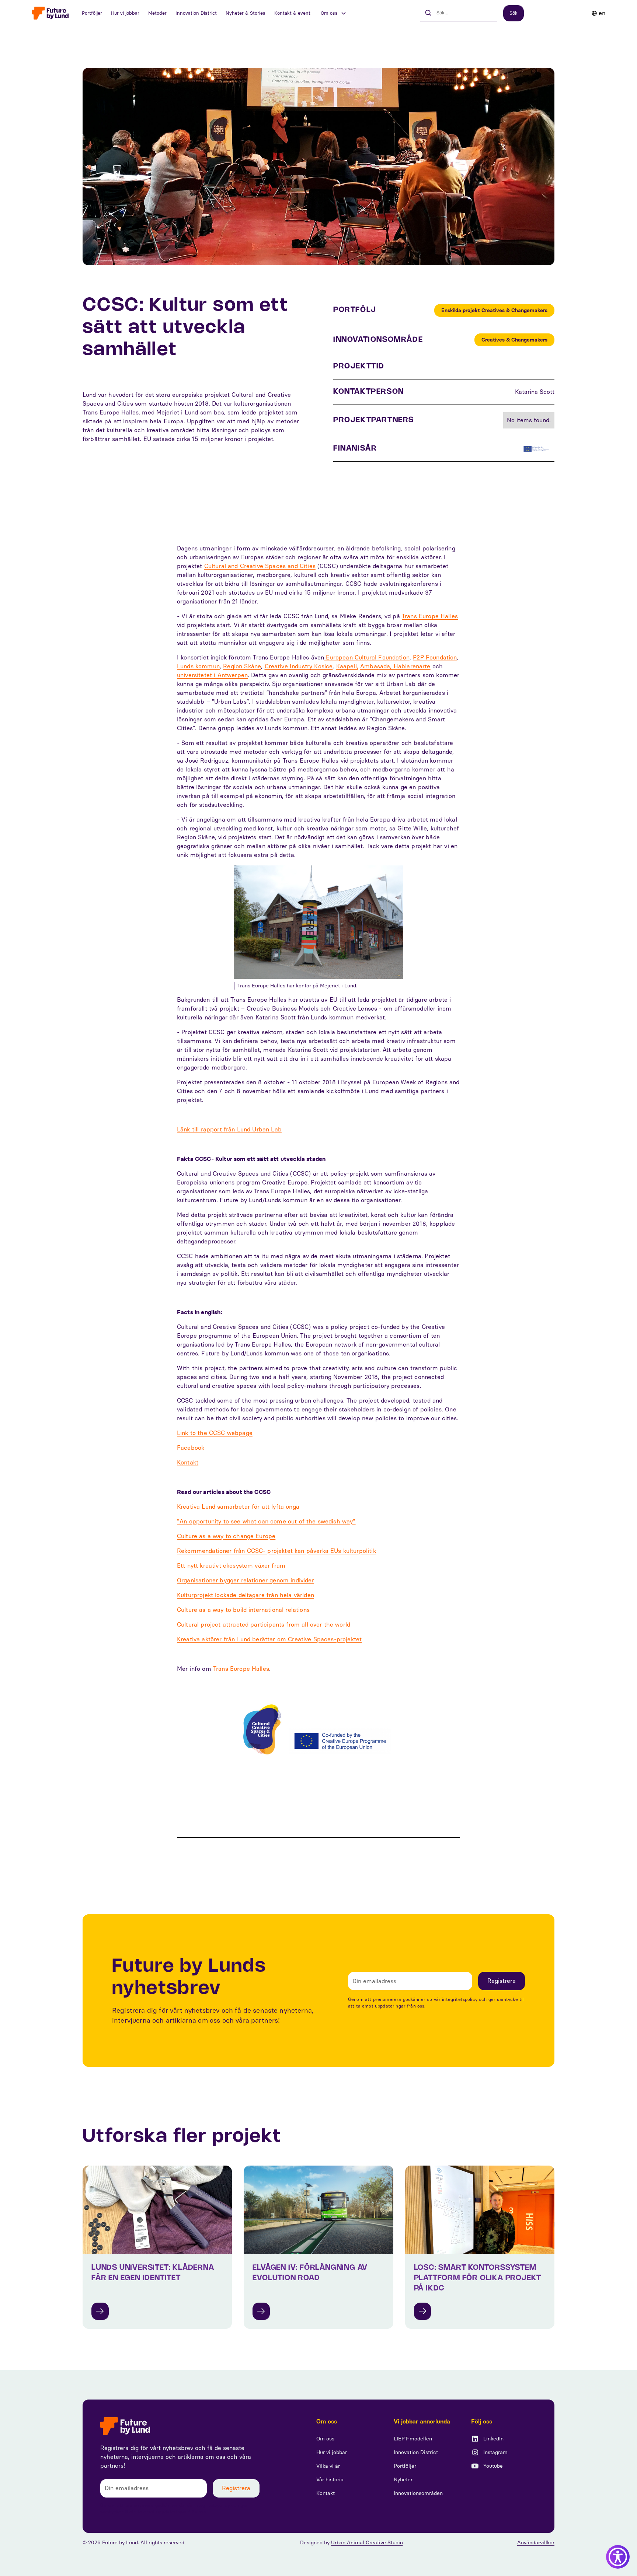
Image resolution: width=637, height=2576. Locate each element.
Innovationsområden (418, 2493)
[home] (50, 13)
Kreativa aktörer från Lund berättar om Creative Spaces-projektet (269, 1639)
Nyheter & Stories (246, 13)
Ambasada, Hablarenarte (395, 666)
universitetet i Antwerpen (212, 675)
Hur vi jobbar (125, 13)
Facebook (191, 1448)
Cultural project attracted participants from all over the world (264, 1625)
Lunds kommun (198, 666)
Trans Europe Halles (430, 616)
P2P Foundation (435, 657)
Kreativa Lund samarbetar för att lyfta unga (238, 1507)
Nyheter (403, 2480)
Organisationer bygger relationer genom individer (246, 1580)
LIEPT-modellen (413, 2439)
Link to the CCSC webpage (215, 1433)
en (602, 13)
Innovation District (196, 13)
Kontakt (188, 1462)
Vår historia (330, 2480)
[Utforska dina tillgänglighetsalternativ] (618, 2557)
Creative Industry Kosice (299, 666)
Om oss (325, 2439)
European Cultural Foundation (367, 657)
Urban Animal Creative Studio (367, 2543)
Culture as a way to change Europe (226, 1536)
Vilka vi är (328, 2466)
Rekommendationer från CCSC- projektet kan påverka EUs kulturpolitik (276, 1551)
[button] (334, 13)
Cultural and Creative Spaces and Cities (260, 566)
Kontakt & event (292, 13)
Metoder (157, 13)
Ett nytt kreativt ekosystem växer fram (231, 1566)
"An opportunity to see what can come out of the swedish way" (266, 1521)
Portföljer (92, 13)
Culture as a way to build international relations (243, 1610)
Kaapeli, (347, 666)
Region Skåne (242, 666)
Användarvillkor (536, 2543)
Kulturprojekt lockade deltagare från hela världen (246, 1595)
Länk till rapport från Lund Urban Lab (229, 1129)
